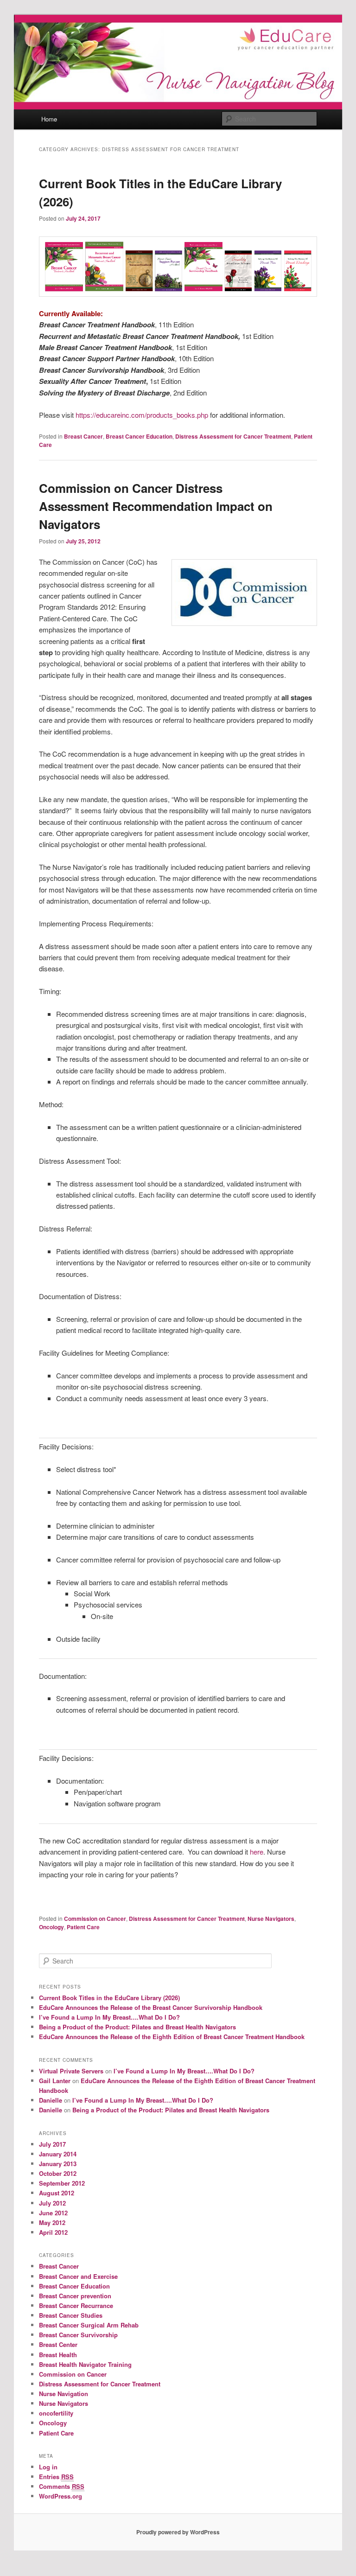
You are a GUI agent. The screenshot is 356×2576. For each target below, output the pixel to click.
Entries (56, 2477)
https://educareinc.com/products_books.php (141, 415)
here (257, 1852)
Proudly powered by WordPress (178, 2532)
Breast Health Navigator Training (85, 2364)
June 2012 (53, 2213)
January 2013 (58, 2164)
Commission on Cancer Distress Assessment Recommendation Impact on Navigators (156, 506)
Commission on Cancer (95, 1919)
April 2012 (53, 2232)
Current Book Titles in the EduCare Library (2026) (109, 1998)
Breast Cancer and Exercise (78, 2276)
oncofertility (56, 2413)
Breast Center (58, 2344)
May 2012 (52, 2222)
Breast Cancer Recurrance (76, 2305)
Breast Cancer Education (139, 436)
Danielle (51, 2100)
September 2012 (62, 2183)
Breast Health (58, 2355)
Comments (62, 2486)
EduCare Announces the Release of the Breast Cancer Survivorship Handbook (151, 2007)
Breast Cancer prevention (75, 2296)
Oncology (51, 1927)
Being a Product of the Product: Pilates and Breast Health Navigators (137, 2027)
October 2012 (58, 2173)
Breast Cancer (83, 436)
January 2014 (58, 2154)
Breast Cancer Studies (71, 2315)
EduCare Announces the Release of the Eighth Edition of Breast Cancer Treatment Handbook (172, 2037)
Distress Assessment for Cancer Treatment (233, 436)
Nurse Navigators (271, 1919)
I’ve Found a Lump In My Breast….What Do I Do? (109, 2017)
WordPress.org (60, 2496)
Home (49, 119)
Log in (48, 2467)
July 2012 (52, 2203)
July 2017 (52, 2144)
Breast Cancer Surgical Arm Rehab (89, 2325)
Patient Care (83, 1927)
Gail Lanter (55, 2081)
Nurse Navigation (64, 2394)
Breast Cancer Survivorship (78, 2335)
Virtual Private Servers (71, 2071)
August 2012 (57, 2193)
